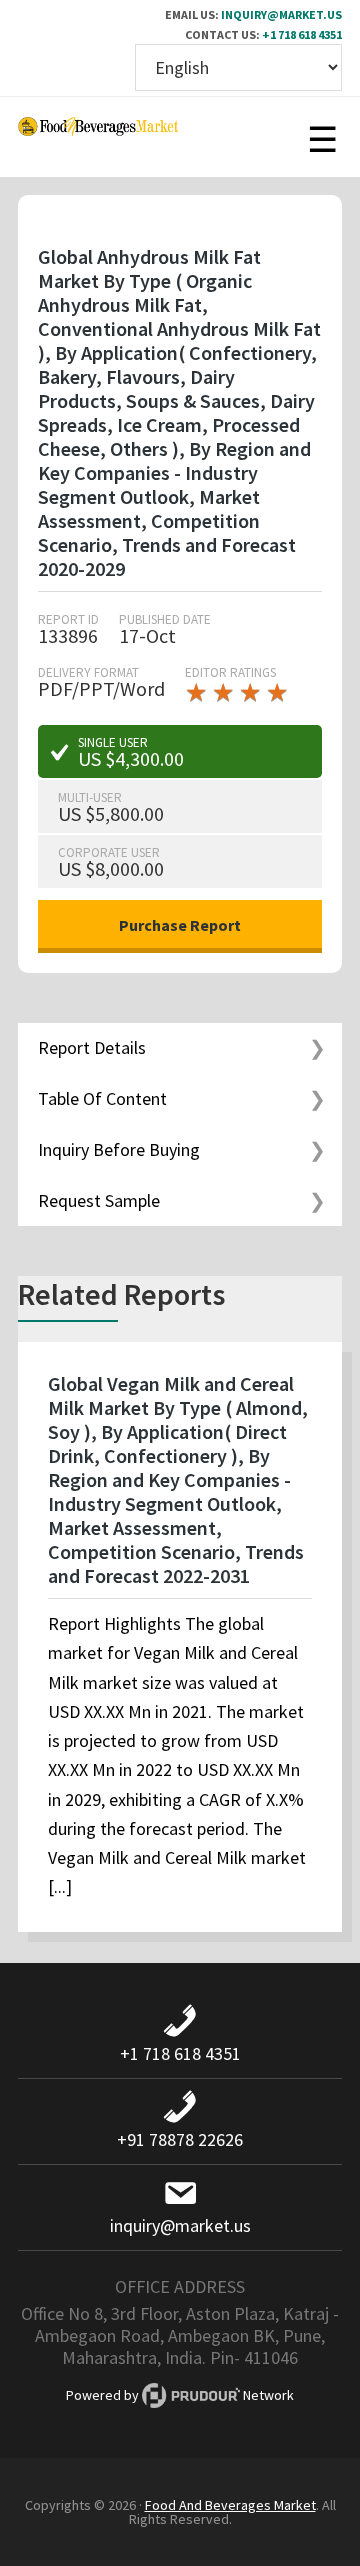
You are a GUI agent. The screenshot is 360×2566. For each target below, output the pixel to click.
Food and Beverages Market (98, 137)
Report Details (92, 1047)
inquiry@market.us (281, 14)
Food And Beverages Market (230, 2505)
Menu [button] (322, 137)
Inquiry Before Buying (119, 1149)
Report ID (68, 619)
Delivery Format (88, 672)
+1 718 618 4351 (302, 34)
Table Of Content (102, 1098)
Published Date (165, 619)
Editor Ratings (230, 672)
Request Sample (99, 1200)
